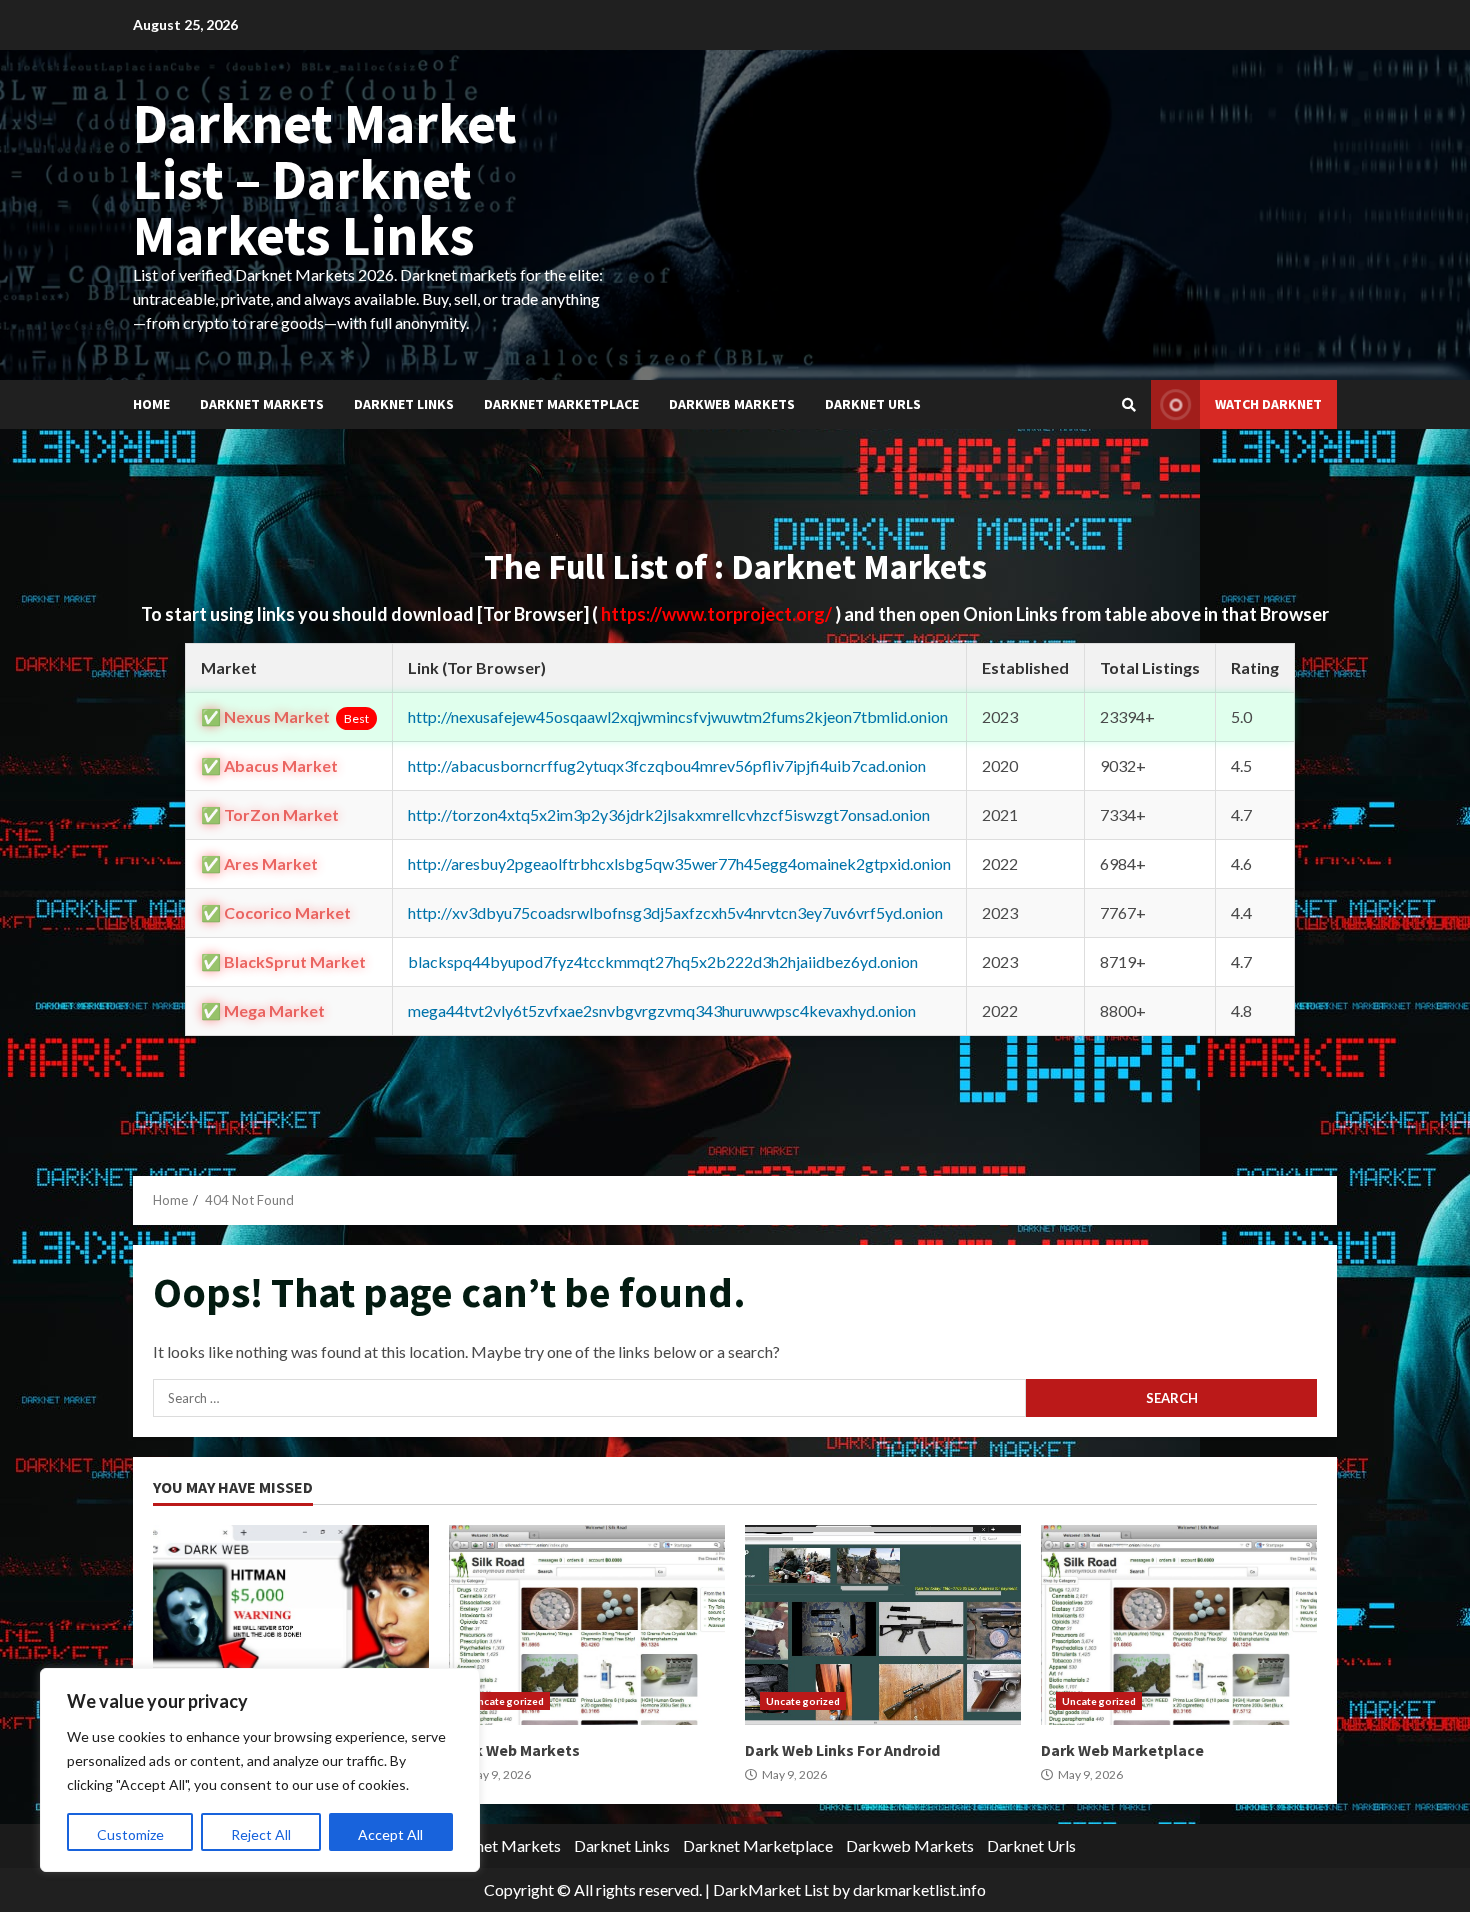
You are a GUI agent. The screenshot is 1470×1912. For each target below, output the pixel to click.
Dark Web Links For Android (883, 1625)
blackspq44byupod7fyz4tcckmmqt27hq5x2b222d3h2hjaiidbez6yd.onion (663, 961)
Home (151, 404)
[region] (260, 1770)
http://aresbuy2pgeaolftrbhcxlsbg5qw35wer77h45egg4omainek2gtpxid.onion (679, 863)
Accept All (390, 1834)
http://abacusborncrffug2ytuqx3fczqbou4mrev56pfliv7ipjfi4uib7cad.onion (667, 765)
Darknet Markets (262, 404)
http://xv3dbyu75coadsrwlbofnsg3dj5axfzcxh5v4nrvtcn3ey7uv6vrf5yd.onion (675, 912)
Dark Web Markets (587, 1625)
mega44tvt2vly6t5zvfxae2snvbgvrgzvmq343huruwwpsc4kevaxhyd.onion (662, 1010)
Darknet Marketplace (561, 404)
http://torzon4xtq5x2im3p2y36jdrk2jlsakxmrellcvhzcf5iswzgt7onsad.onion (669, 814)
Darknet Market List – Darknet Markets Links (325, 179)
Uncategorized (507, 1701)
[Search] (1129, 405)
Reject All (261, 1834)
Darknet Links (404, 404)
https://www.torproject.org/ (718, 614)
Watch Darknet (1268, 404)
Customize (130, 1834)
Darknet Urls (873, 404)
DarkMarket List (771, 1889)
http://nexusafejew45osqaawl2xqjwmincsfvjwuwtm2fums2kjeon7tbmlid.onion (678, 716)
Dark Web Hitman (291, 1625)
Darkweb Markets (732, 404)
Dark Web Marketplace (1179, 1625)
